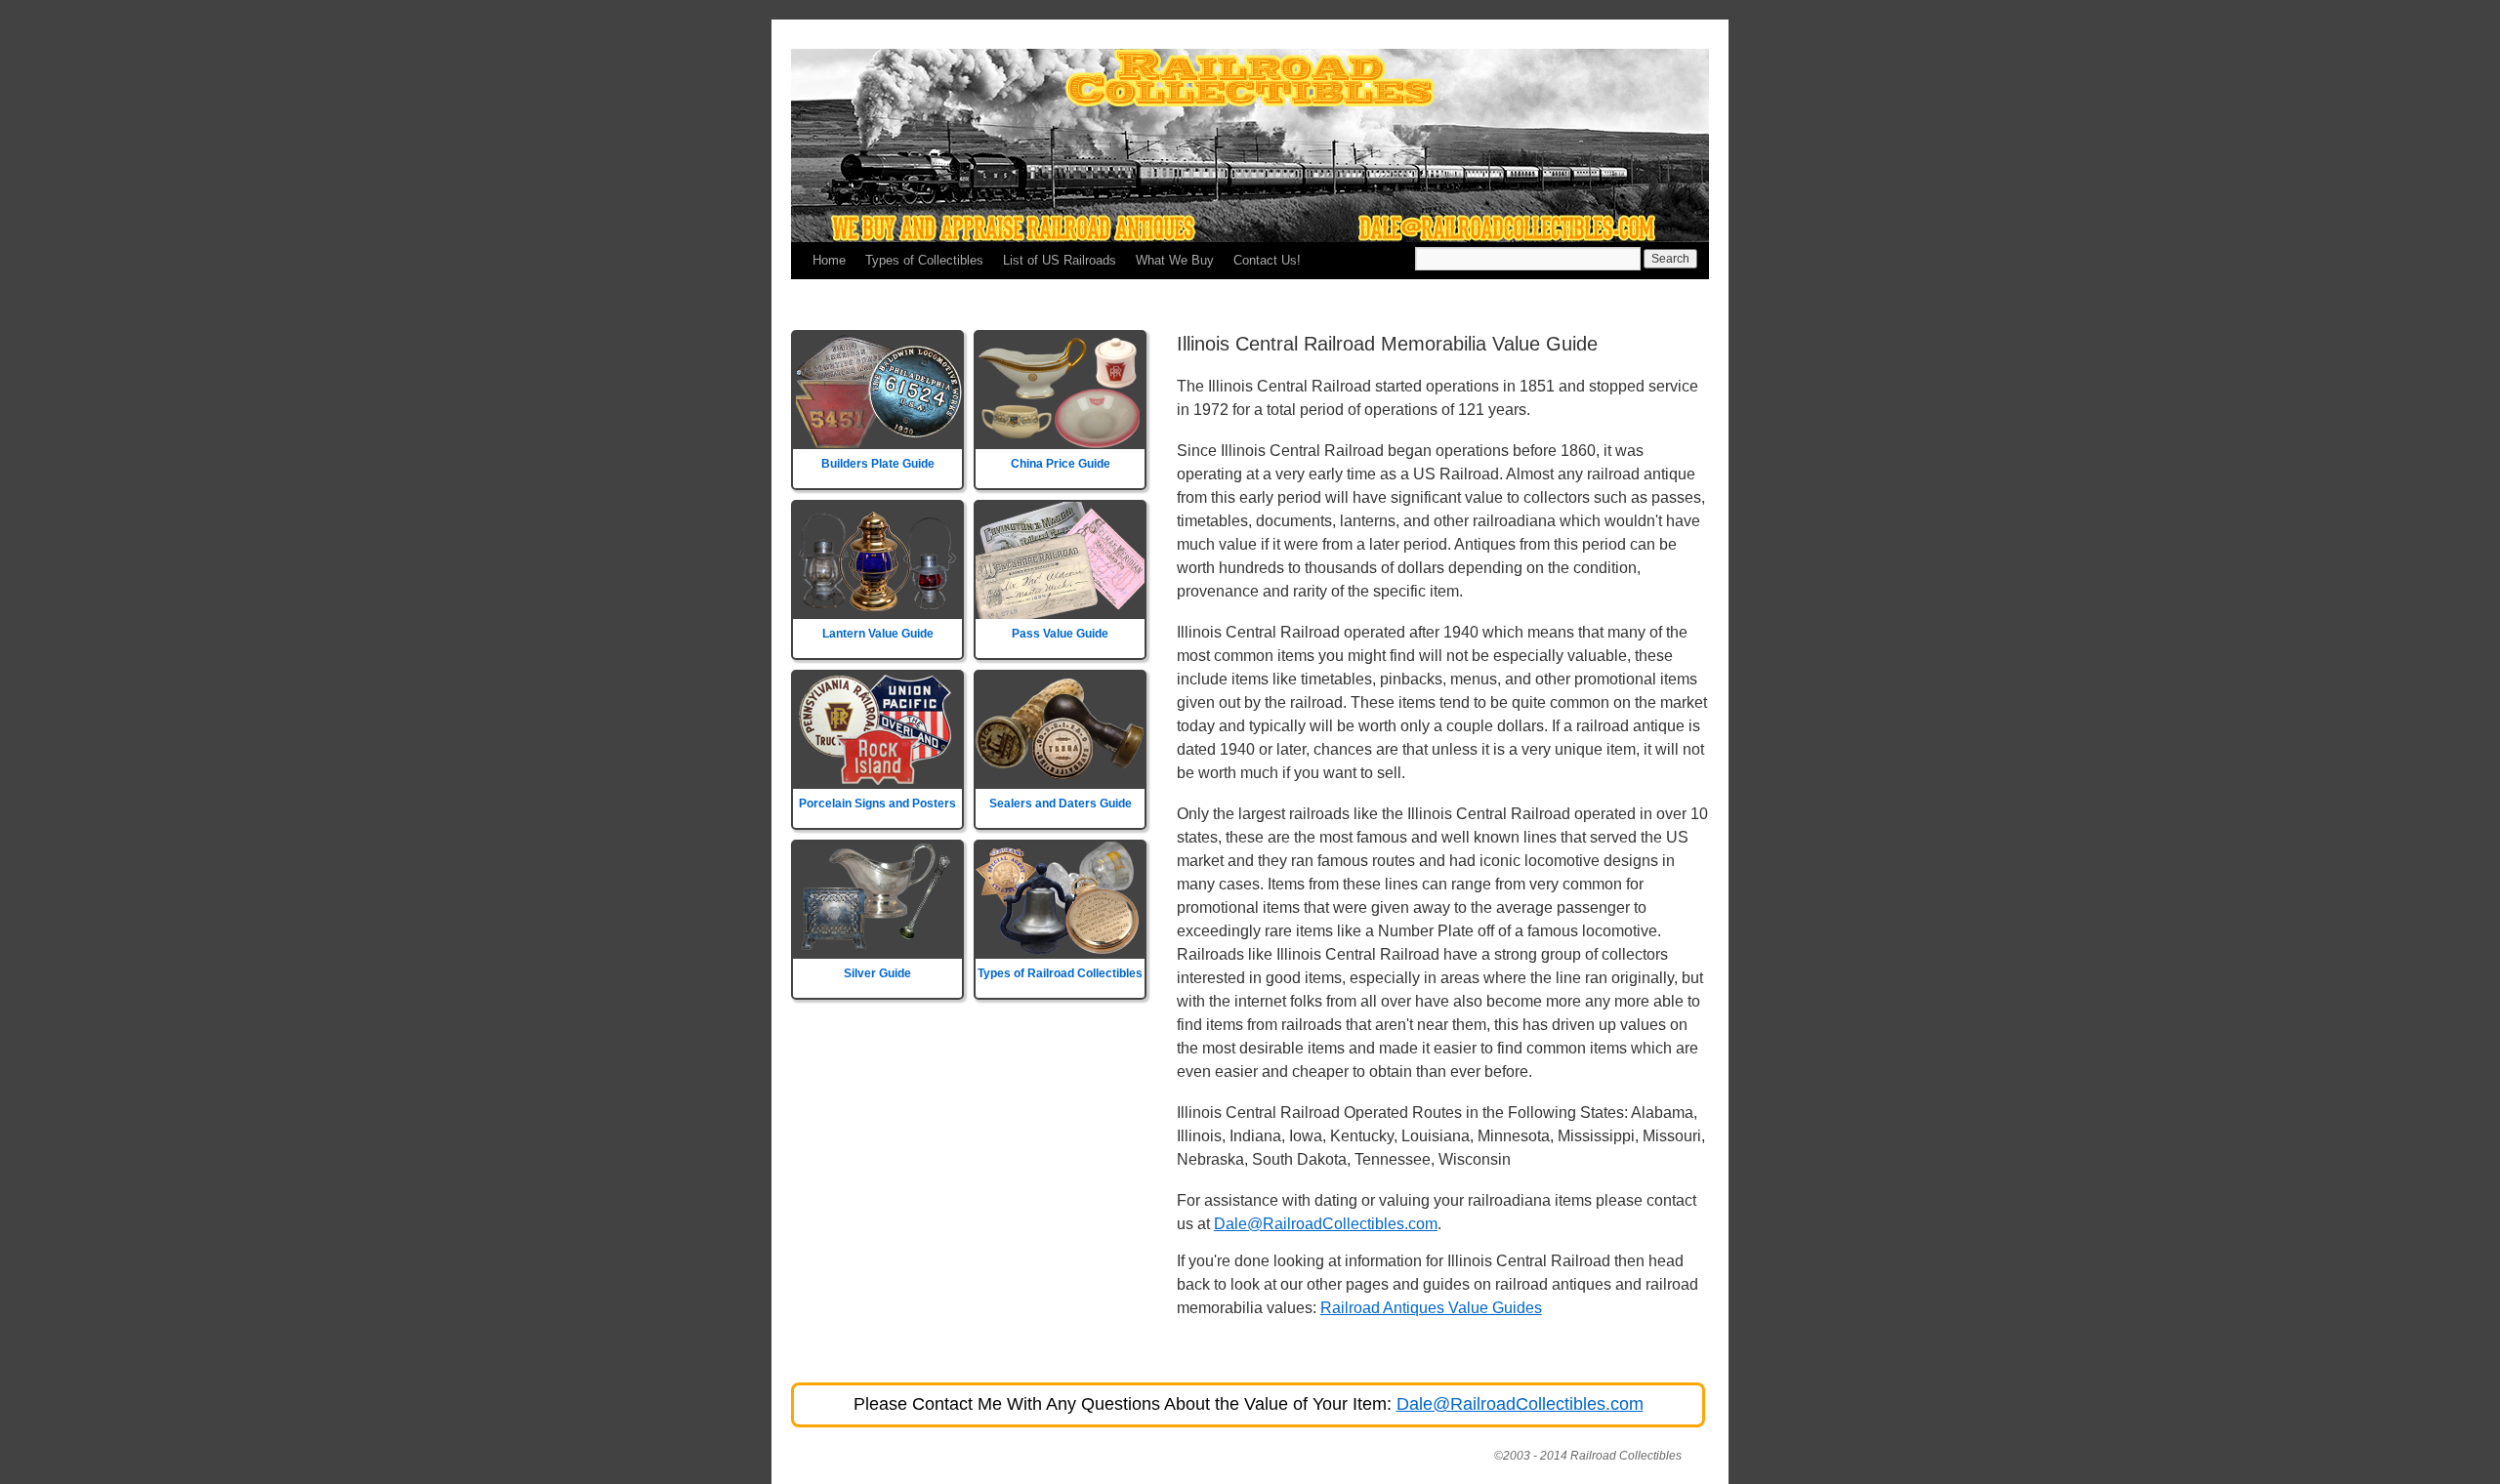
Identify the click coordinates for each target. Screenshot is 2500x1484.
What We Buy (1175, 260)
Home (829, 260)
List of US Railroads (1060, 260)
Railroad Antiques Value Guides (1431, 1308)
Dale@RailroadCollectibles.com (1326, 1224)
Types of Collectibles (924, 260)
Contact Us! (1267, 260)
